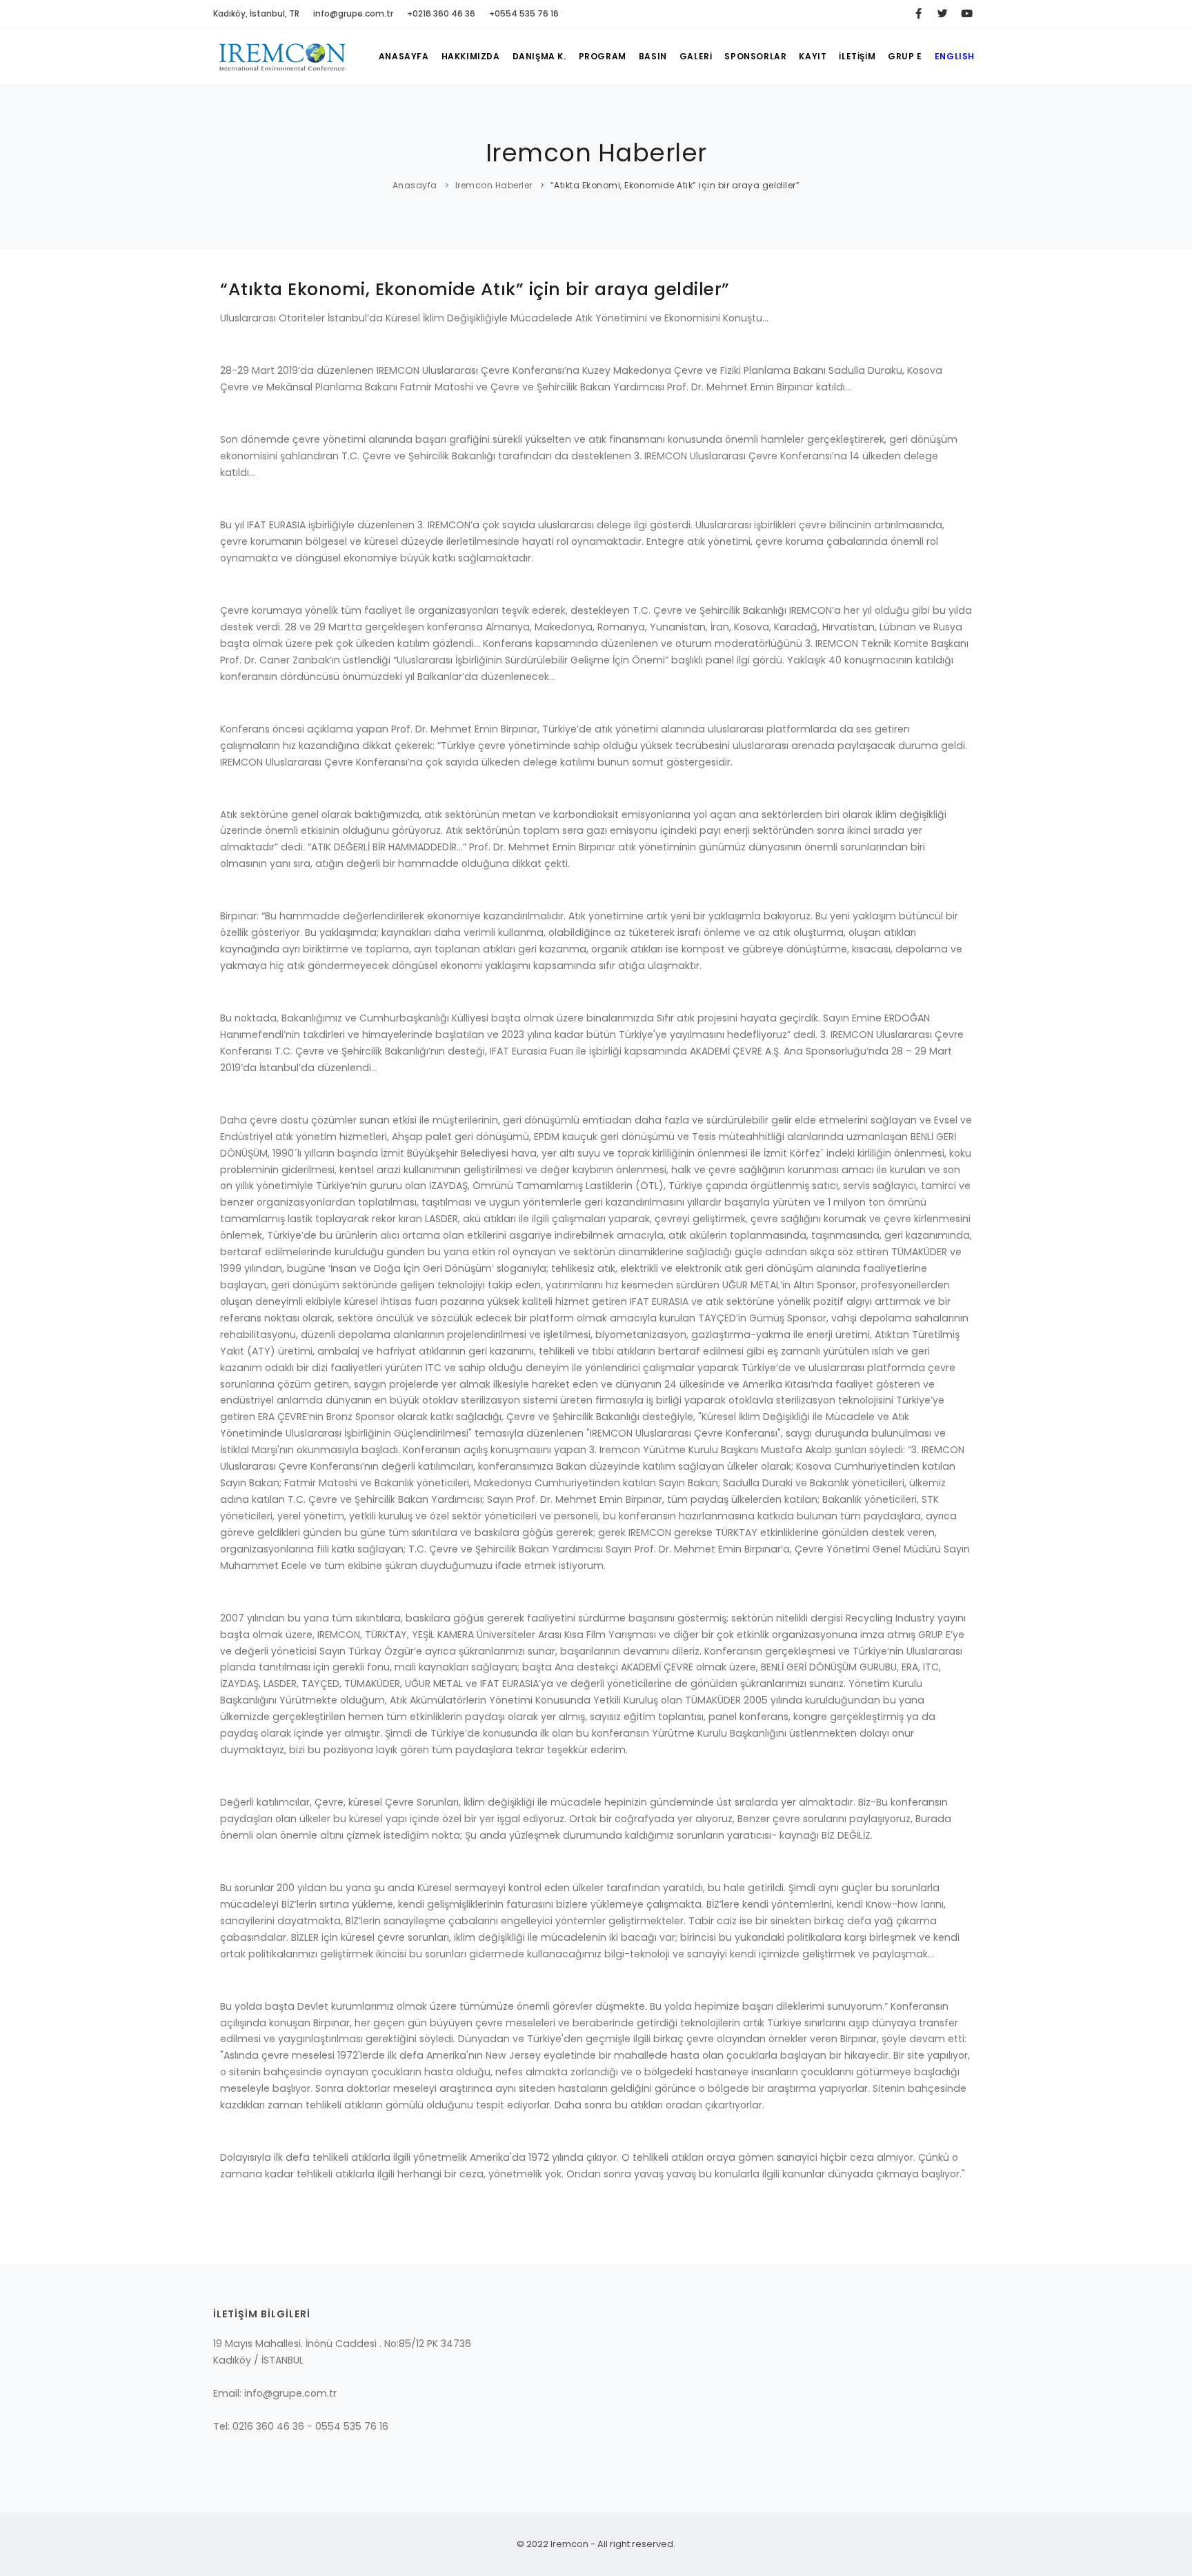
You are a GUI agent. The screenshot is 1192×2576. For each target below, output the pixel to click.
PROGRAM (603, 56)
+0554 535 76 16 (524, 13)
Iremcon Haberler (494, 185)
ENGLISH (955, 56)
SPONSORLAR (755, 56)
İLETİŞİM (857, 56)
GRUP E (905, 56)
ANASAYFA (404, 56)
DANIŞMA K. (539, 56)
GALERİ (696, 56)
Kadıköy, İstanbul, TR (256, 13)
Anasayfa (415, 185)
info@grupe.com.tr (353, 13)
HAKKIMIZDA (471, 56)
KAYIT (813, 56)
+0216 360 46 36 (441, 13)
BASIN (653, 56)
